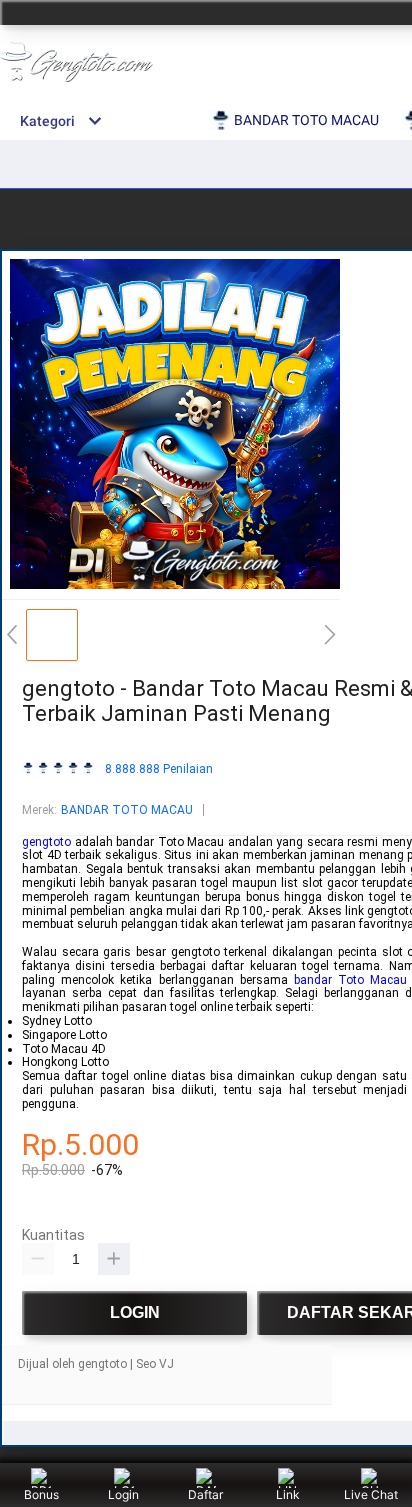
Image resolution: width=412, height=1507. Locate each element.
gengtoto (46, 842)
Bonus (41, 1494)
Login (123, 1494)
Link (288, 1494)
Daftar (205, 1494)
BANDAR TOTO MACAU (127, 810)
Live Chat (371, 1494)
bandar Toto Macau (350, 980)
